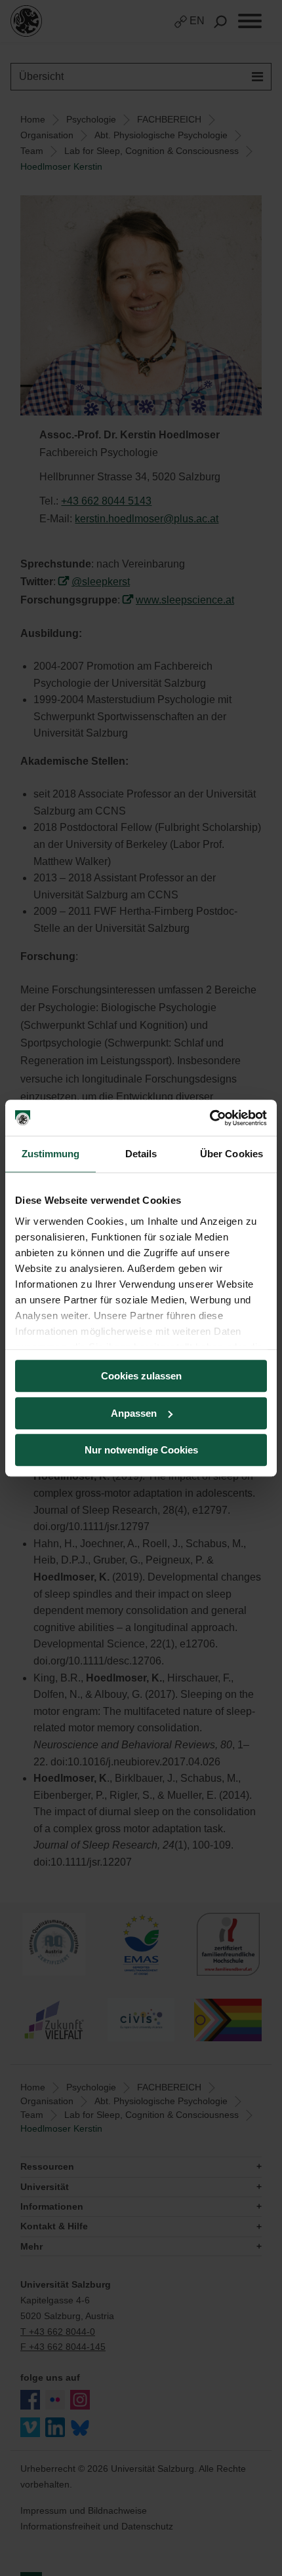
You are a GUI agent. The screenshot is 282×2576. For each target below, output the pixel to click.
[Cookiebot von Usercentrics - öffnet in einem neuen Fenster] (210, 1118)
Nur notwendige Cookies (141, 1450)
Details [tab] (141, 1154)
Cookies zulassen (141, 1376)
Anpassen (134, 1413)
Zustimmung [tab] (51, 1154)
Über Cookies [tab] (232, 1154)
